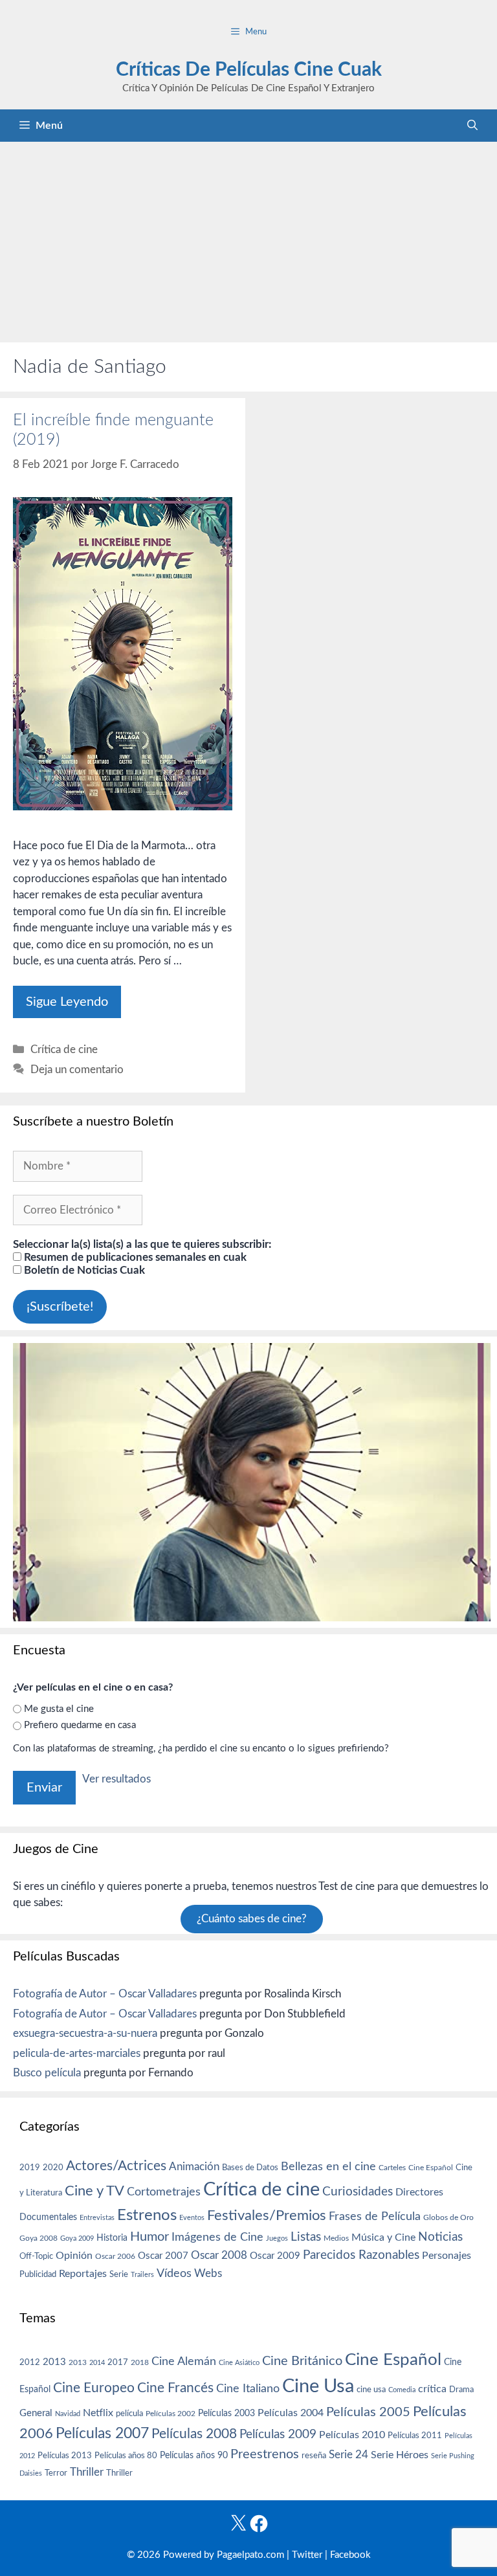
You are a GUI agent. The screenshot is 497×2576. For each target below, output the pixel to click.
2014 (97, 2363)
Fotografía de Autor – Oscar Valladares (105, 1994)
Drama (461, 2390)
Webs (208, 2274)
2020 (53, 2168)
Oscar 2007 (163, 2256)
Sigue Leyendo (67, 1002)
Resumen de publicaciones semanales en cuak (134, 1257)
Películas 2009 (278, 2435)
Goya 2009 (77, 2238)
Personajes (447, 2256)
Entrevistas (97, 2218)
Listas (306, 2237)
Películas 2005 (368, 2412)
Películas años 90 (194, 2456)
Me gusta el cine (59, 1709)
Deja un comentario (77, 1070)
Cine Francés (175, 2388)
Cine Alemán (184, 2361)
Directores (419, 2192)
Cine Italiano (248, 2389)
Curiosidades (358, 2192)
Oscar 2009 (275, 2256)
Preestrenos (265, 2454)
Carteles (392, 2168)
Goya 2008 (39, 2238)
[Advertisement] (248, 239)
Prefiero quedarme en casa (80, 1725)
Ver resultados (116, 1779)
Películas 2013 (65, 2456)
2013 (54, 2362)
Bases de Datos (250, 2168)
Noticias (440, 2237)
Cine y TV (94, 2191)
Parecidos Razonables (361, 2255)
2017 (118, 2363)
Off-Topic (36, 2256)
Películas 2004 (291, 2413)
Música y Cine (383, 2237)
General (36, 2413)
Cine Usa (318, 2386)
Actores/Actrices (116, 2166)
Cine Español (431, 2168)
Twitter (307, 2555)
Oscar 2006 (115, 2256)
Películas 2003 (226, 2414)
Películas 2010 (352, 2435)
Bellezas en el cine (328, 2167)
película (129, 2414)
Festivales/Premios (267, 2216)
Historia (112, 2238)
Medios (336, 2238)
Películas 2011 (415, 2436)
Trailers (142, 2275)
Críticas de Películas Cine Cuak (249, 70)
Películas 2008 (194, 2434)
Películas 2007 (102, 2434)
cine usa (371, 2390)
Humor (149, 2237)
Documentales (48, 2217)
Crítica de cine (64, 1049)
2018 (140, 2362)
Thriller (87, 2472)
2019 (30, 2168)
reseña (314, 2456)
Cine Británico (302, 2361)
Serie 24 (348, 2455)
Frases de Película (375, 2216)
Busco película (47, 2073)
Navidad (68, 2414)
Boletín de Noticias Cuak (83, 1270)
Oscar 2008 (219, 2255)
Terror (56, 2473)
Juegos (277, 2238)
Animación (194, 2167)
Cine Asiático (239, 2363)
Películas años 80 (126, 2456)
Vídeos (174, 2274)
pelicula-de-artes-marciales (77, 2053)
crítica (432, 2389)
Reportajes (83, 2274)
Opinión (74, 2256)
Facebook (350, 2555)
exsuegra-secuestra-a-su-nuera (85, 2033)
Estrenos (147, 2215)
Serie (119, 2274)
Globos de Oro (448, 2217)
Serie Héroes (400, 2455)
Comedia (402, 2390)
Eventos (192, 2218)
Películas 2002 (171, 2414)
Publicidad (38, 2274)
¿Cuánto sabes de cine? (252, 1919)
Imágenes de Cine (217, 2237)
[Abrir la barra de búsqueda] (472, 126)
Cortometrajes (164, 2192)
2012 (30, 2363)
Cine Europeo (94, 2388)
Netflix (98, 2413)
